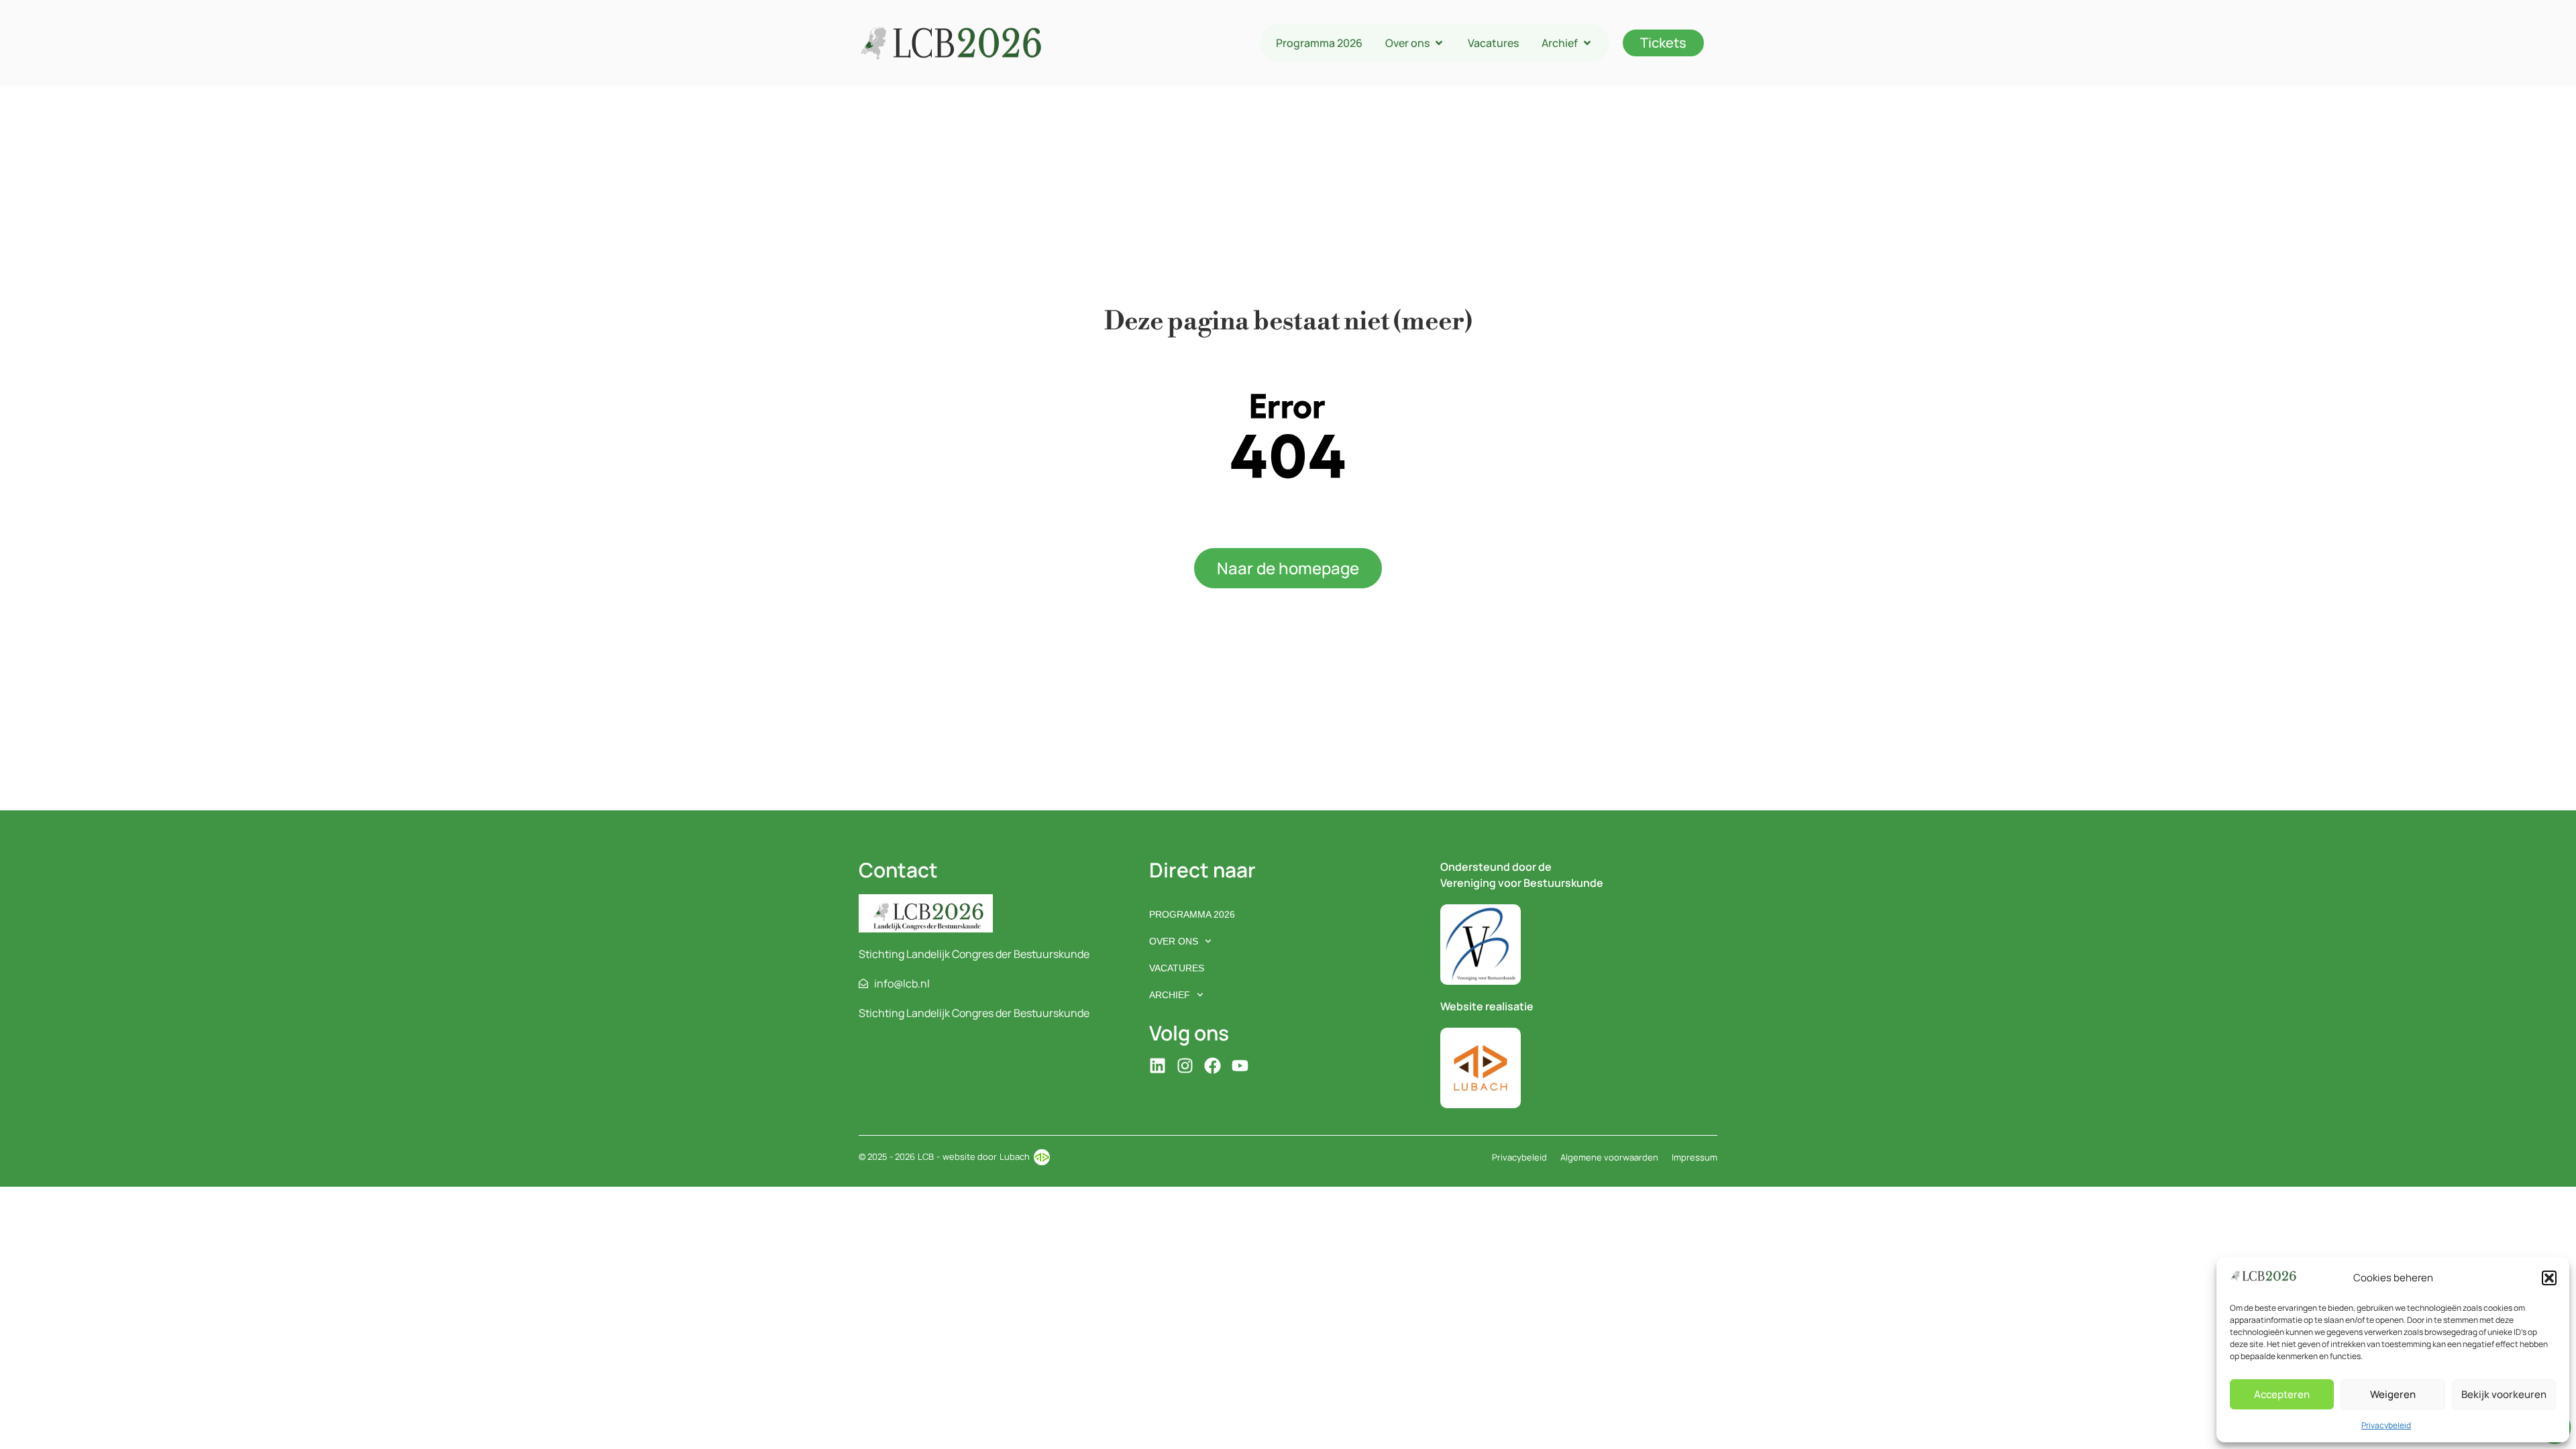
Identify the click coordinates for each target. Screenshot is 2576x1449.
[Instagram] (1185, 1066)
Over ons (1174, 941)
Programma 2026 (1192, 914)
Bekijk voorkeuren (2504, 1394)
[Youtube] (1240, 1066)
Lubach (1015, 1157)
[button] (2549, 1278)
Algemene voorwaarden (1609, 1157)
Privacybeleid (2386, 1425)
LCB (926, 1157)
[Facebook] (1213, 1066)
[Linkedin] (1158, 1066)
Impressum (1695, 1157)
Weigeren (2393, 1394)
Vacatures (1177, 968)
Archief (1170, 995)
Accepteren (2282, 1394)
